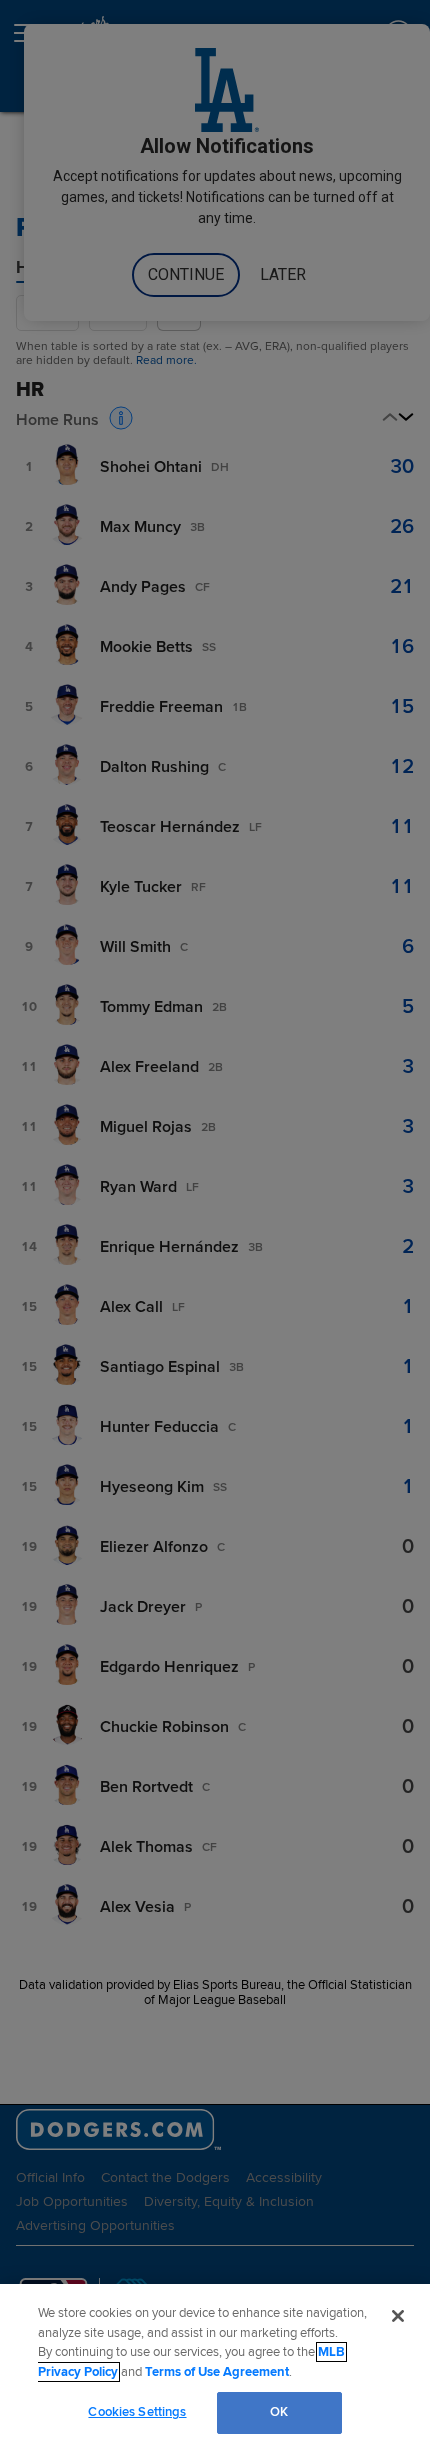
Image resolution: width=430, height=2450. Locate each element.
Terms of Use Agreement (217, 2372)
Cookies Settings (137, 2412)
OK (279, 2412)
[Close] (398, 2316)
